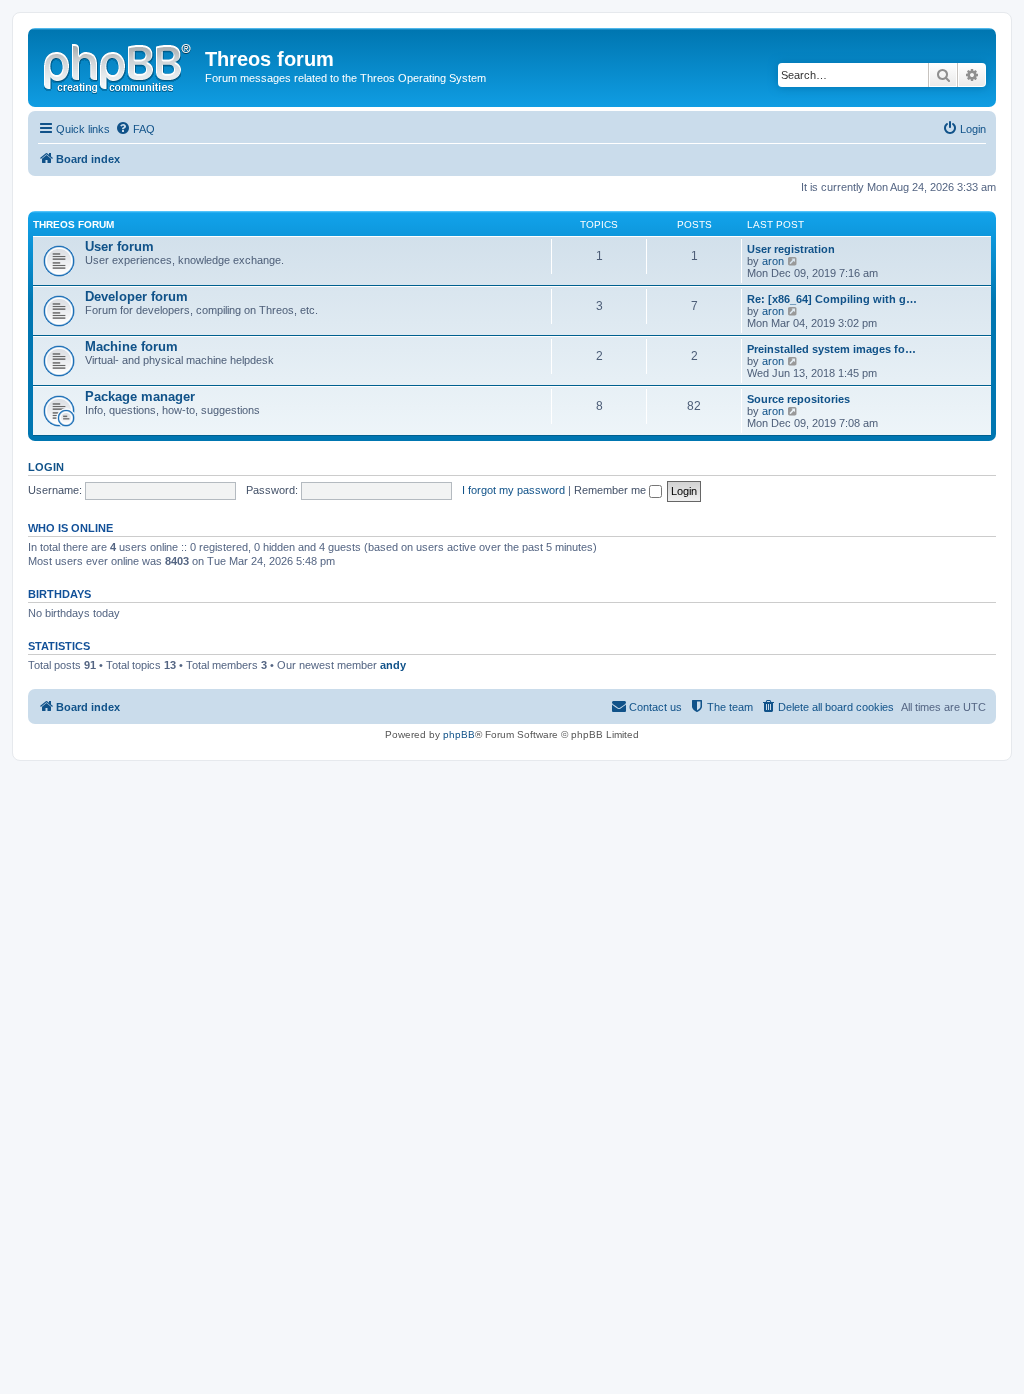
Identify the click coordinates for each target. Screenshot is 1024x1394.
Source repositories (798, 399)
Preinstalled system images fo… (831, 349)
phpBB (459, 734)
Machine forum (131, 346)
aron (773, 261)
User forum (119, 246)
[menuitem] (135, 129)
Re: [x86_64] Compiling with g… (832, 299)
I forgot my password (513, 490)
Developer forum (136, 296)
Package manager (140, 396)
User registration (791, 249)
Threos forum (73, 224)
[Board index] (119, 65)
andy (393, 665)
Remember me (611, 490)
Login (46, 467)
